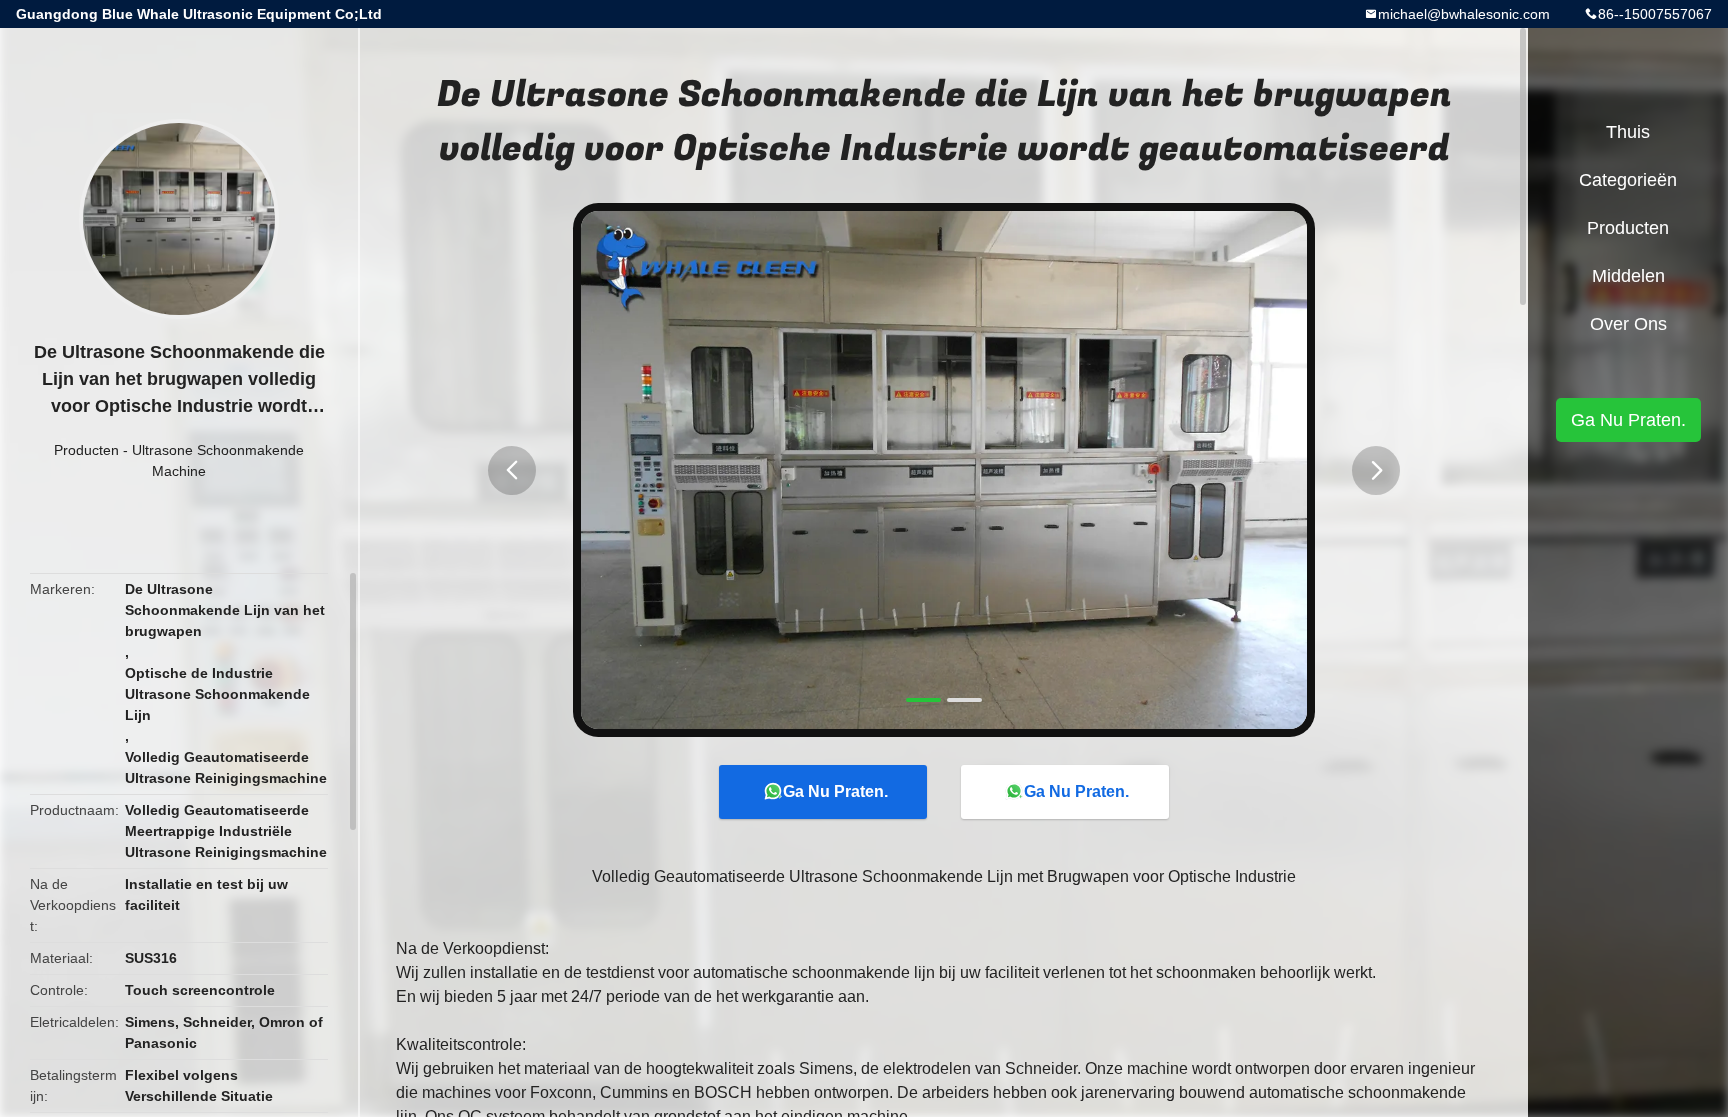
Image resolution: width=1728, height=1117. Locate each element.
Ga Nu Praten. (835, 791)
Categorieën (1628, 180)
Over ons (1628, 324)
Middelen (1628, 276)
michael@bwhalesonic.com (1464, 14)
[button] (512, 470)
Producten (86, 450)
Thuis (1628, 132)
